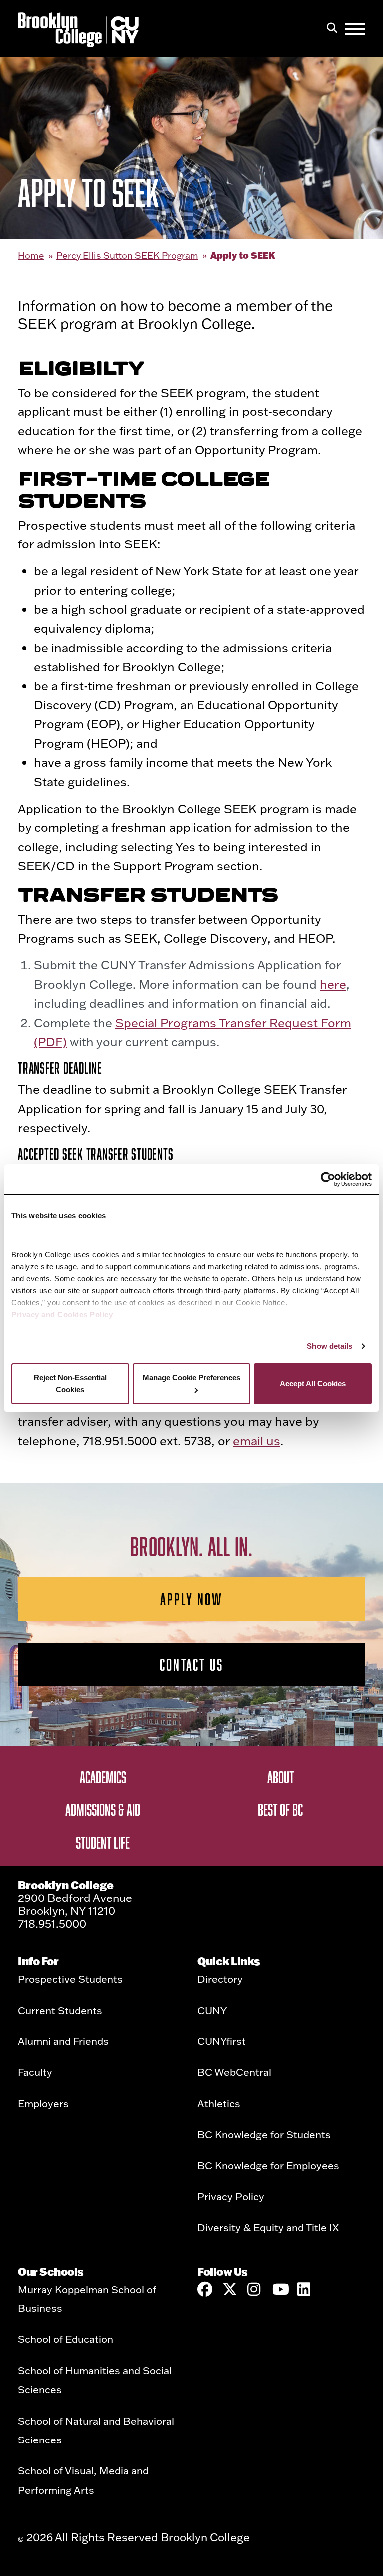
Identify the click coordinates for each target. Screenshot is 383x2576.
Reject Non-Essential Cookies (70, 1384)
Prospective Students (70, 1979)
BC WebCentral (234, 2072)
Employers (43, 2103)
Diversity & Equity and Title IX (268, 2227)
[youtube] (280, 2289)
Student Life (103, 1842)
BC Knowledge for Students (264, 2134)
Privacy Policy (231, 2196)
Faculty (35, 2072)
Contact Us (191, 1664)
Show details (329, 1346)
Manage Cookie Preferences (191, 1378)
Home (31, 255)
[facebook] (205, 2289)
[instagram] (255, 2289)
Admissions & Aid (103, 1809)
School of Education (66, 2339)
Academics (103, 1777)
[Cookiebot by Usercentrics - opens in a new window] (328, 1179)
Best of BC (280, 1809)
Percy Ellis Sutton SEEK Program (127, 255)
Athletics (219, 2103)
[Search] (332, 29)
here (333, 984)
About (281, 1777)
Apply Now (192, 1599)
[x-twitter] (230, 2289)
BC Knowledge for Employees (268, 2165)
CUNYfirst (222, 2041)
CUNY (212, 2010)
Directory (220, 1979)
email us (257, 1440)
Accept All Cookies (313, 1384)
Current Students (60, 2010)
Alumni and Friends (63, 2041)
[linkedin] (305, 2289)
